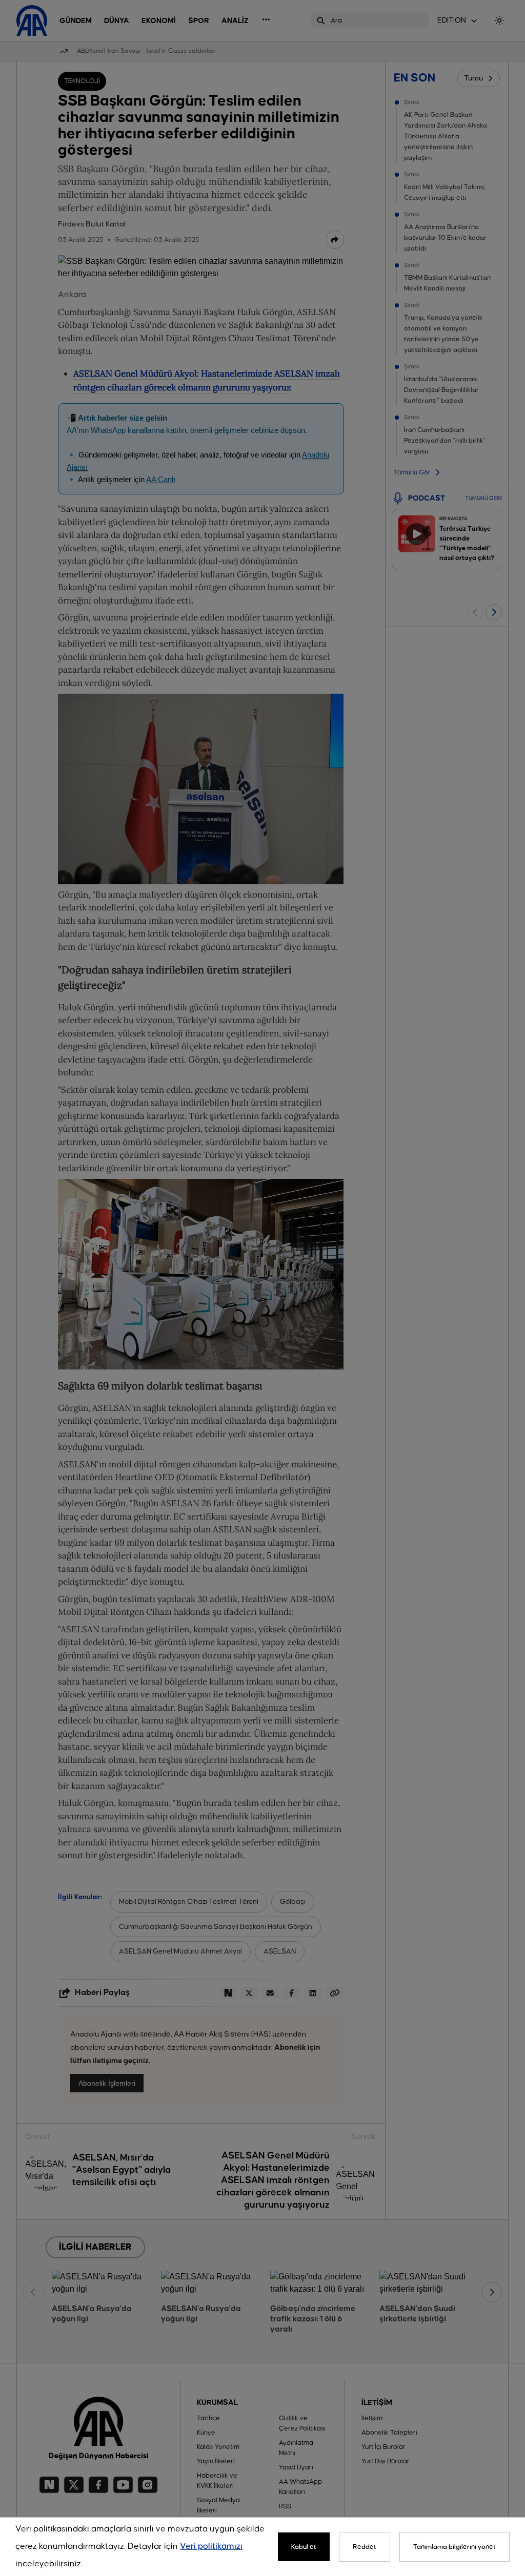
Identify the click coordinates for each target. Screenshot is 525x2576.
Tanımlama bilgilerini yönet (455, 2547)
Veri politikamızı (211, 2547)
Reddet (365, 2547)
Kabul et (304, 2547)
